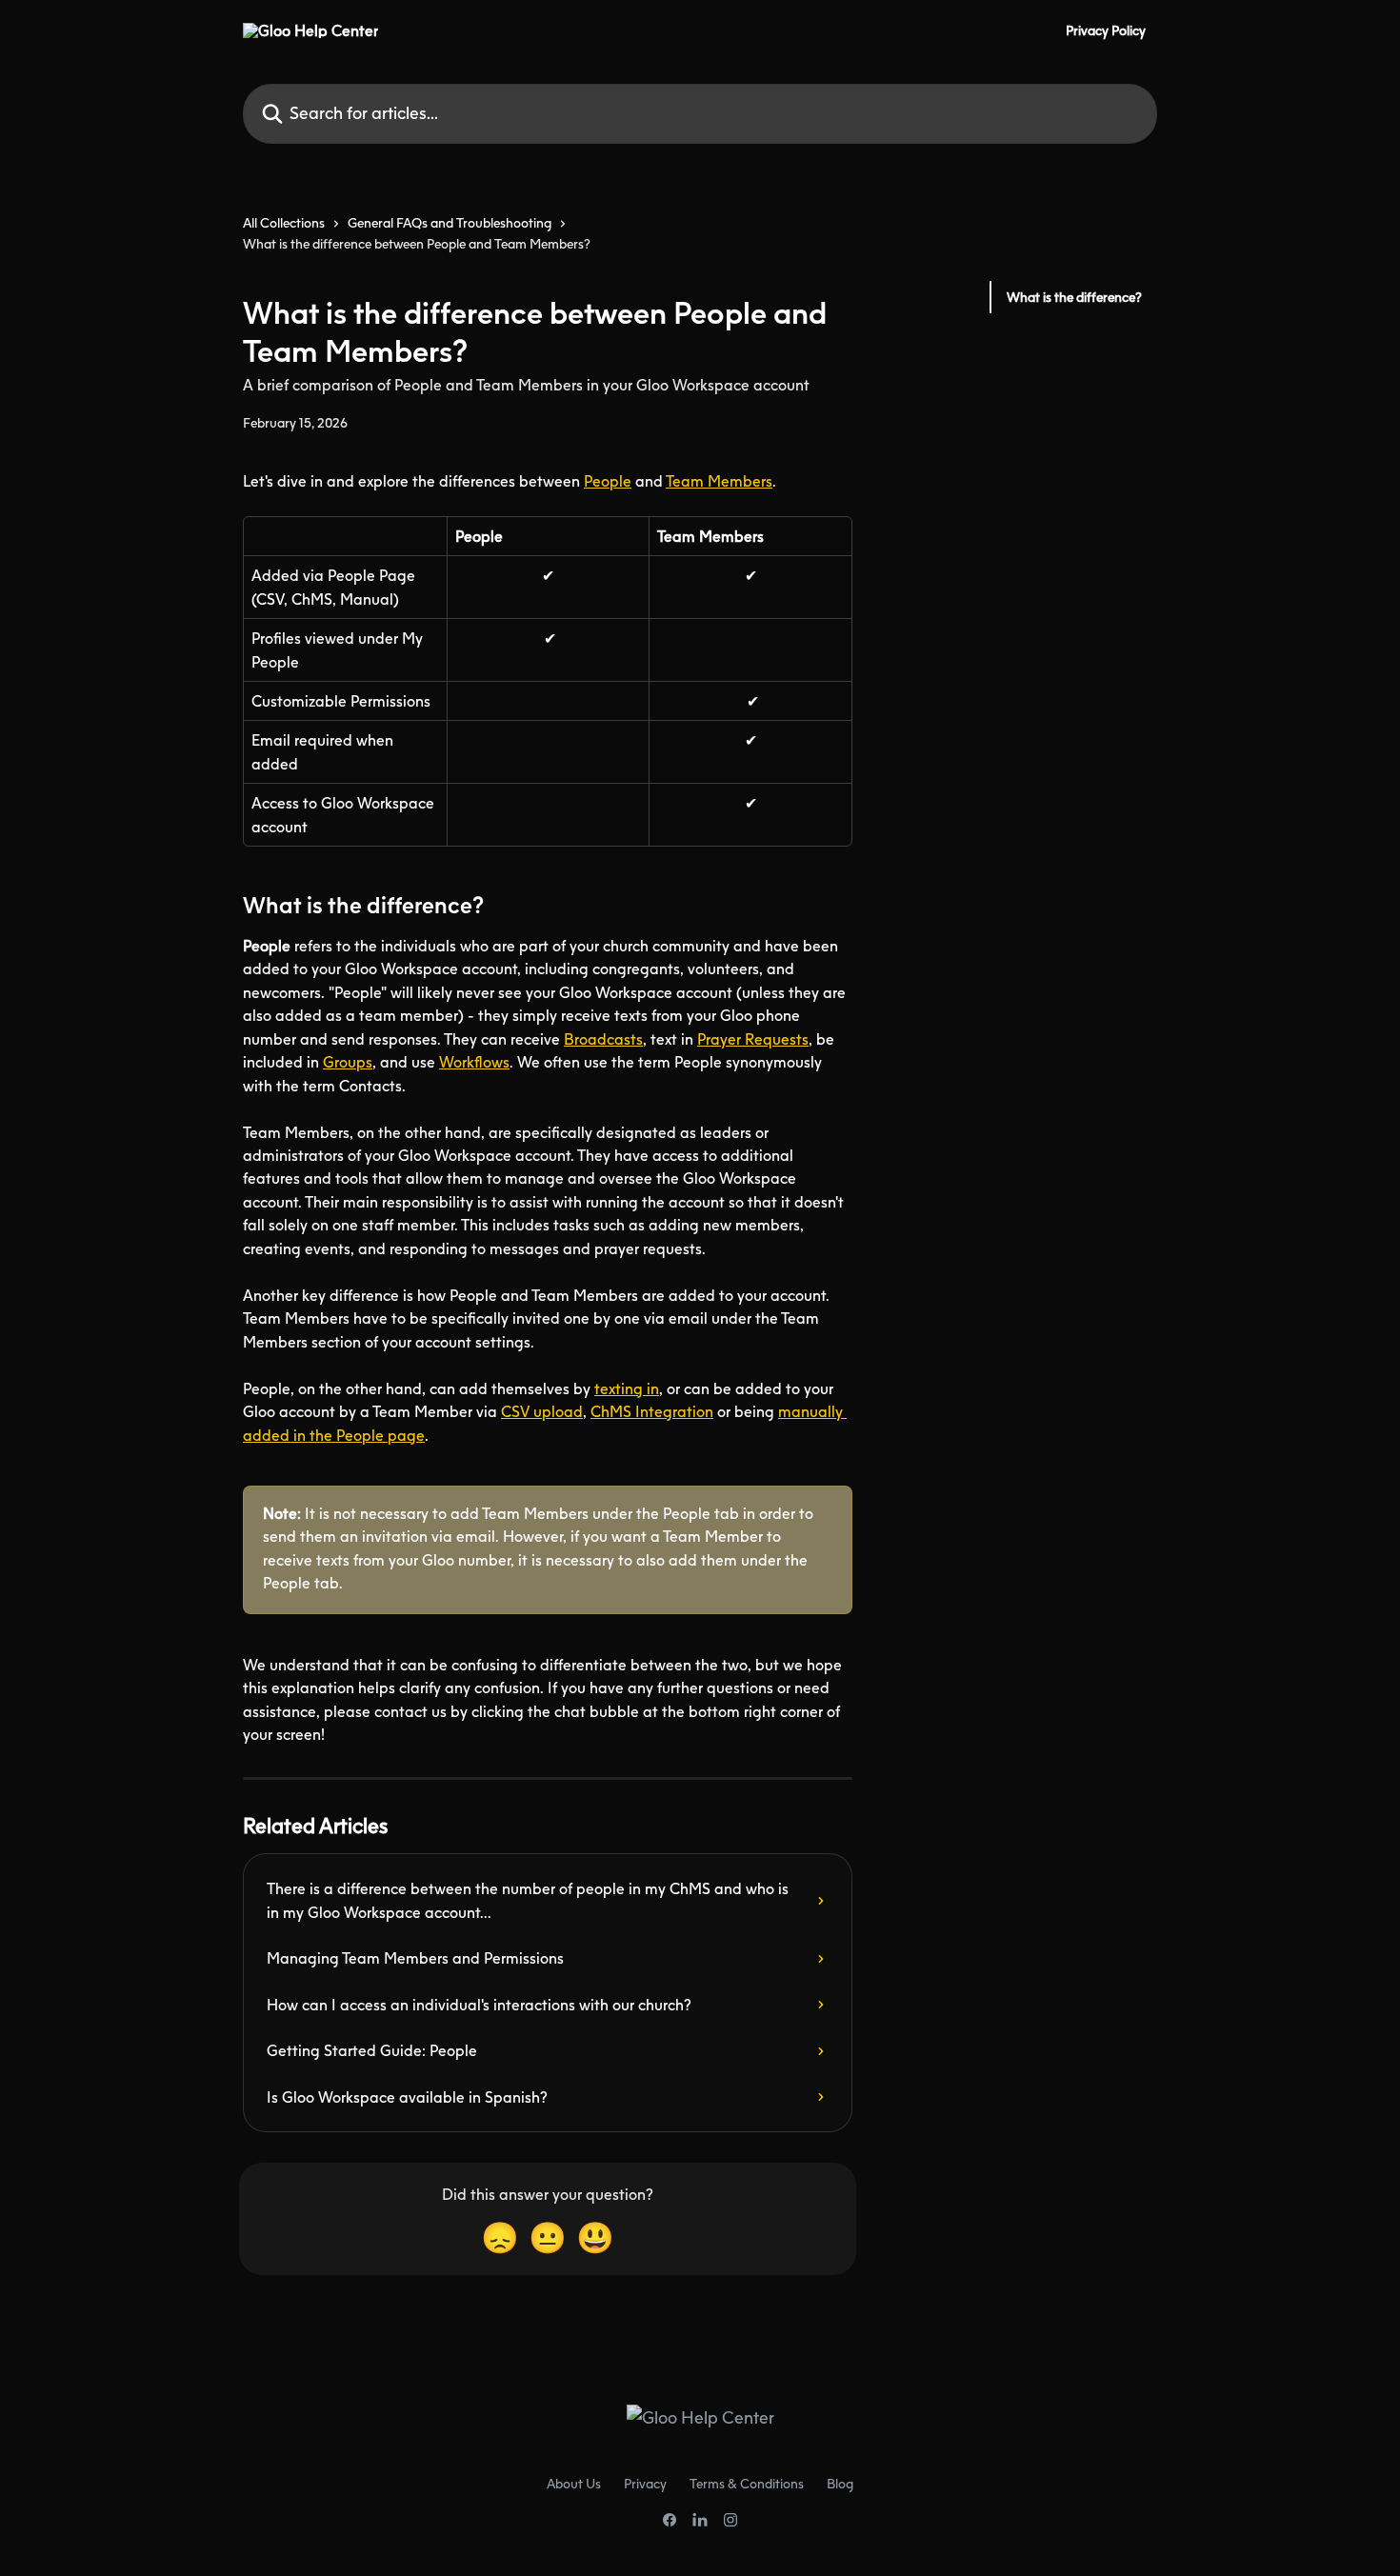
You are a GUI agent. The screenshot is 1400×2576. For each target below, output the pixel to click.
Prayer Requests (753, 1039)
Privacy (645, 2483)
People (608, 481)
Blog (840, 2483)
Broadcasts (603, 1039)
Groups (348, 1062)
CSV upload (542, 1411)
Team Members (719, 481)
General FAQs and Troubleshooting (450, 222)
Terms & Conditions (747, 2483)
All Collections (284, 222)
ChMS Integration (652, 1411)
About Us (574, 2483)
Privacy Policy (1106, 30)
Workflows (474, 1062)
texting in (627, 1388)
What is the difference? (1074, 297)
